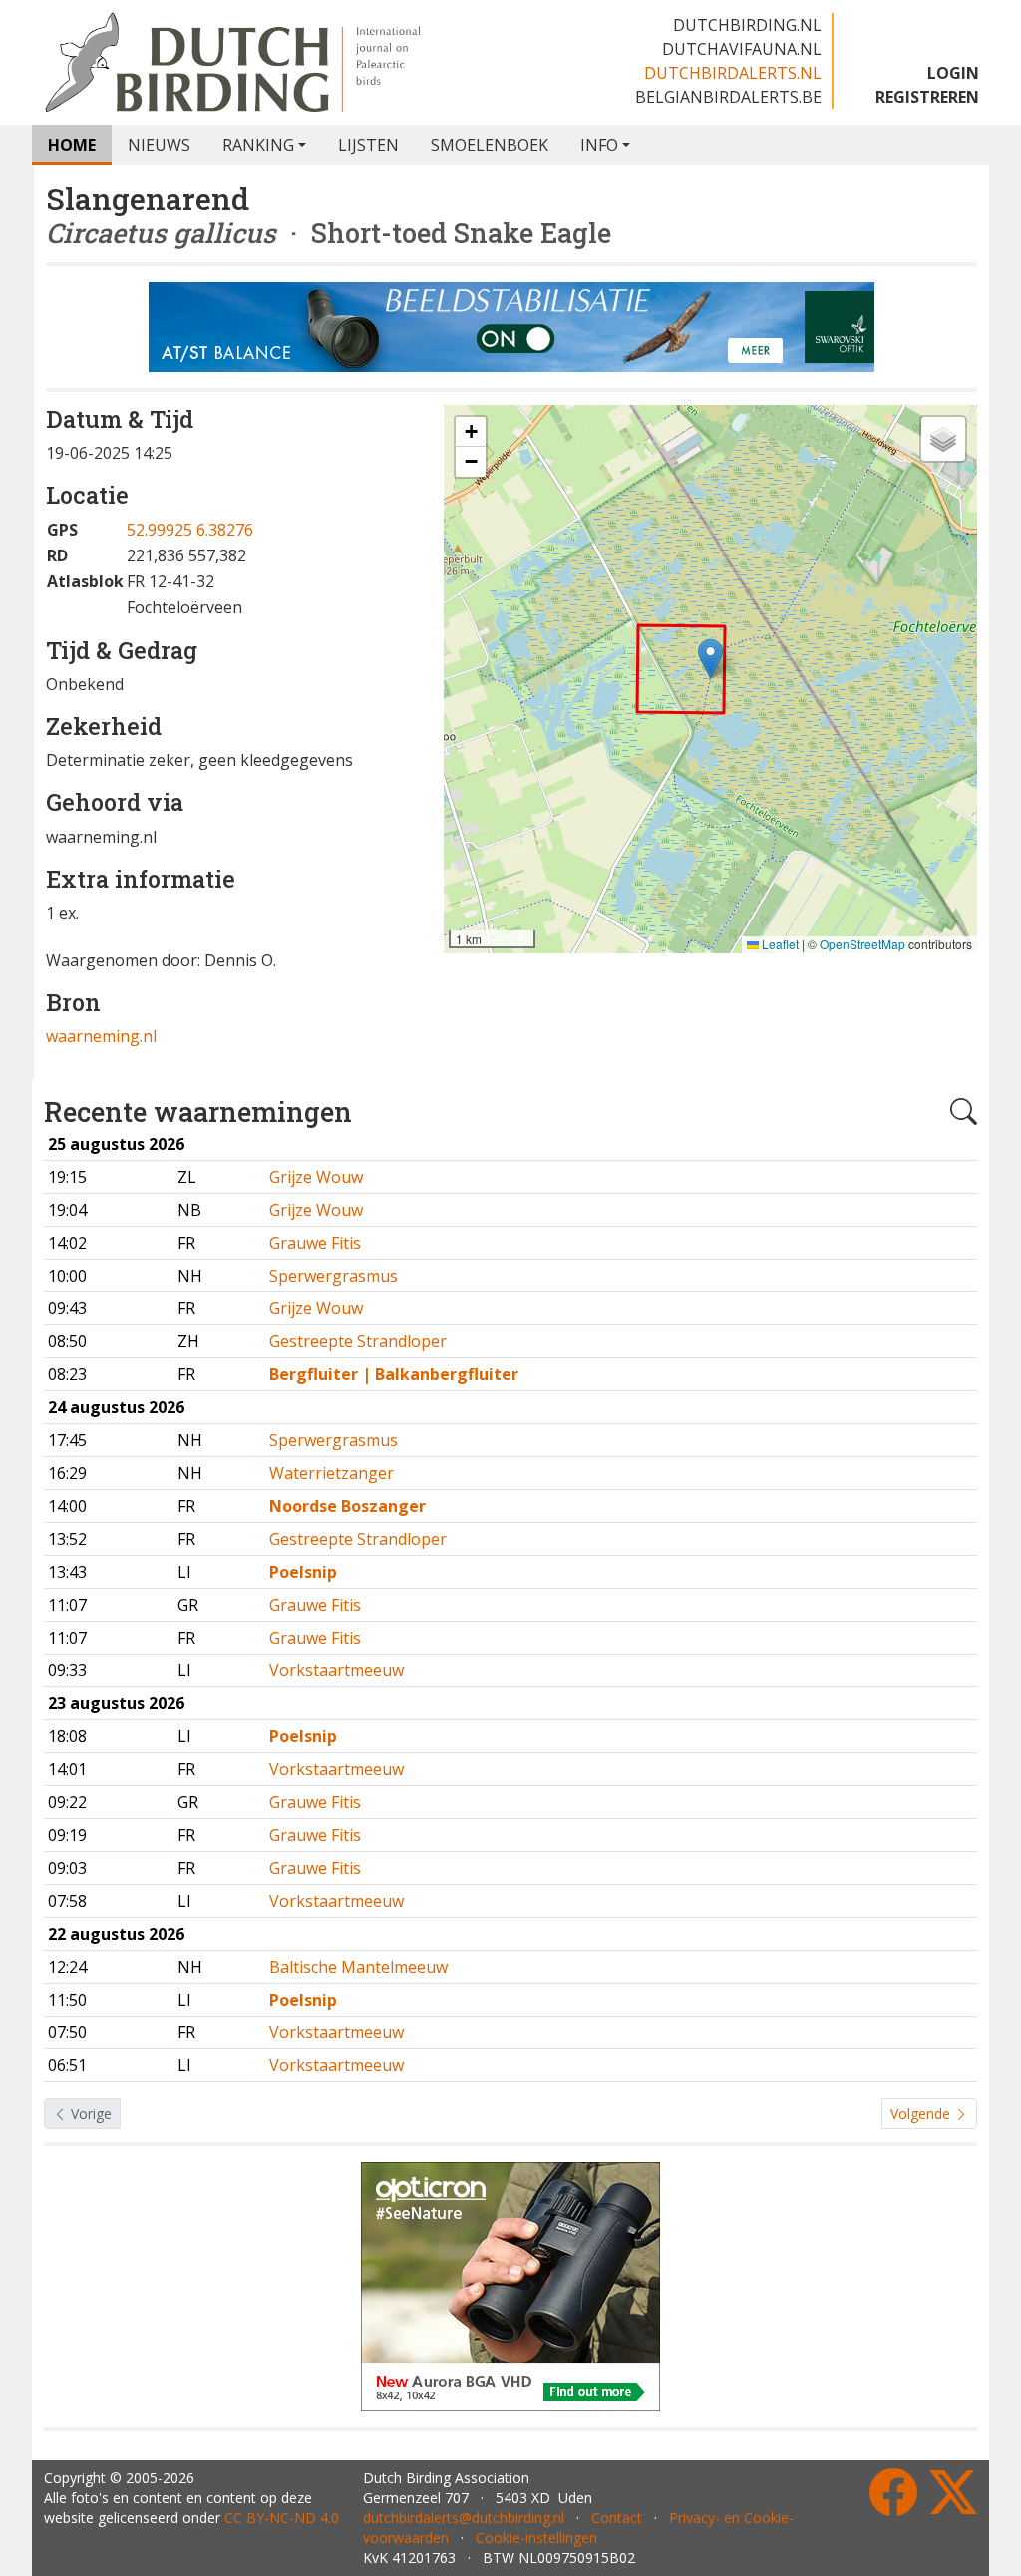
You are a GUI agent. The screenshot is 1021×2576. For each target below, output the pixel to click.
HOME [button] (72, 145)
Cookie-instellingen (536, 2538)
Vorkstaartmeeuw (337, 1670)
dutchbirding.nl (747, 25)
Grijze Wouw (316, 1177)
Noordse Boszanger (347, 1506)
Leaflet (779, 944)
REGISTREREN (927, 97)
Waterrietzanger (332, 1473)
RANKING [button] (258, 145)
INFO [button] (599, 145)
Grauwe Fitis (315, 1243)
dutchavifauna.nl (742, 49)
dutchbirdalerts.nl (733, 73)
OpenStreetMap (862, 944)
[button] (710, 659)
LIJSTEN (368, 145)
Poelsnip (303, 1572)
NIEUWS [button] (159, 145)
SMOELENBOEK (490, 145)
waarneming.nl (101, 1036)
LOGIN (953, 73)
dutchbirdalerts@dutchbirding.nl (464, 2518)
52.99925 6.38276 (190, 530)
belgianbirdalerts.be (728, 97)
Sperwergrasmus (334, 1276)
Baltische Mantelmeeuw (358, 1967)
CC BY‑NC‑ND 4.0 (282, 2518)
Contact (617, 2518)
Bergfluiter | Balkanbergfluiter (394, 1374)
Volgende (922, 2114)
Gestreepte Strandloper (358, 1341)
